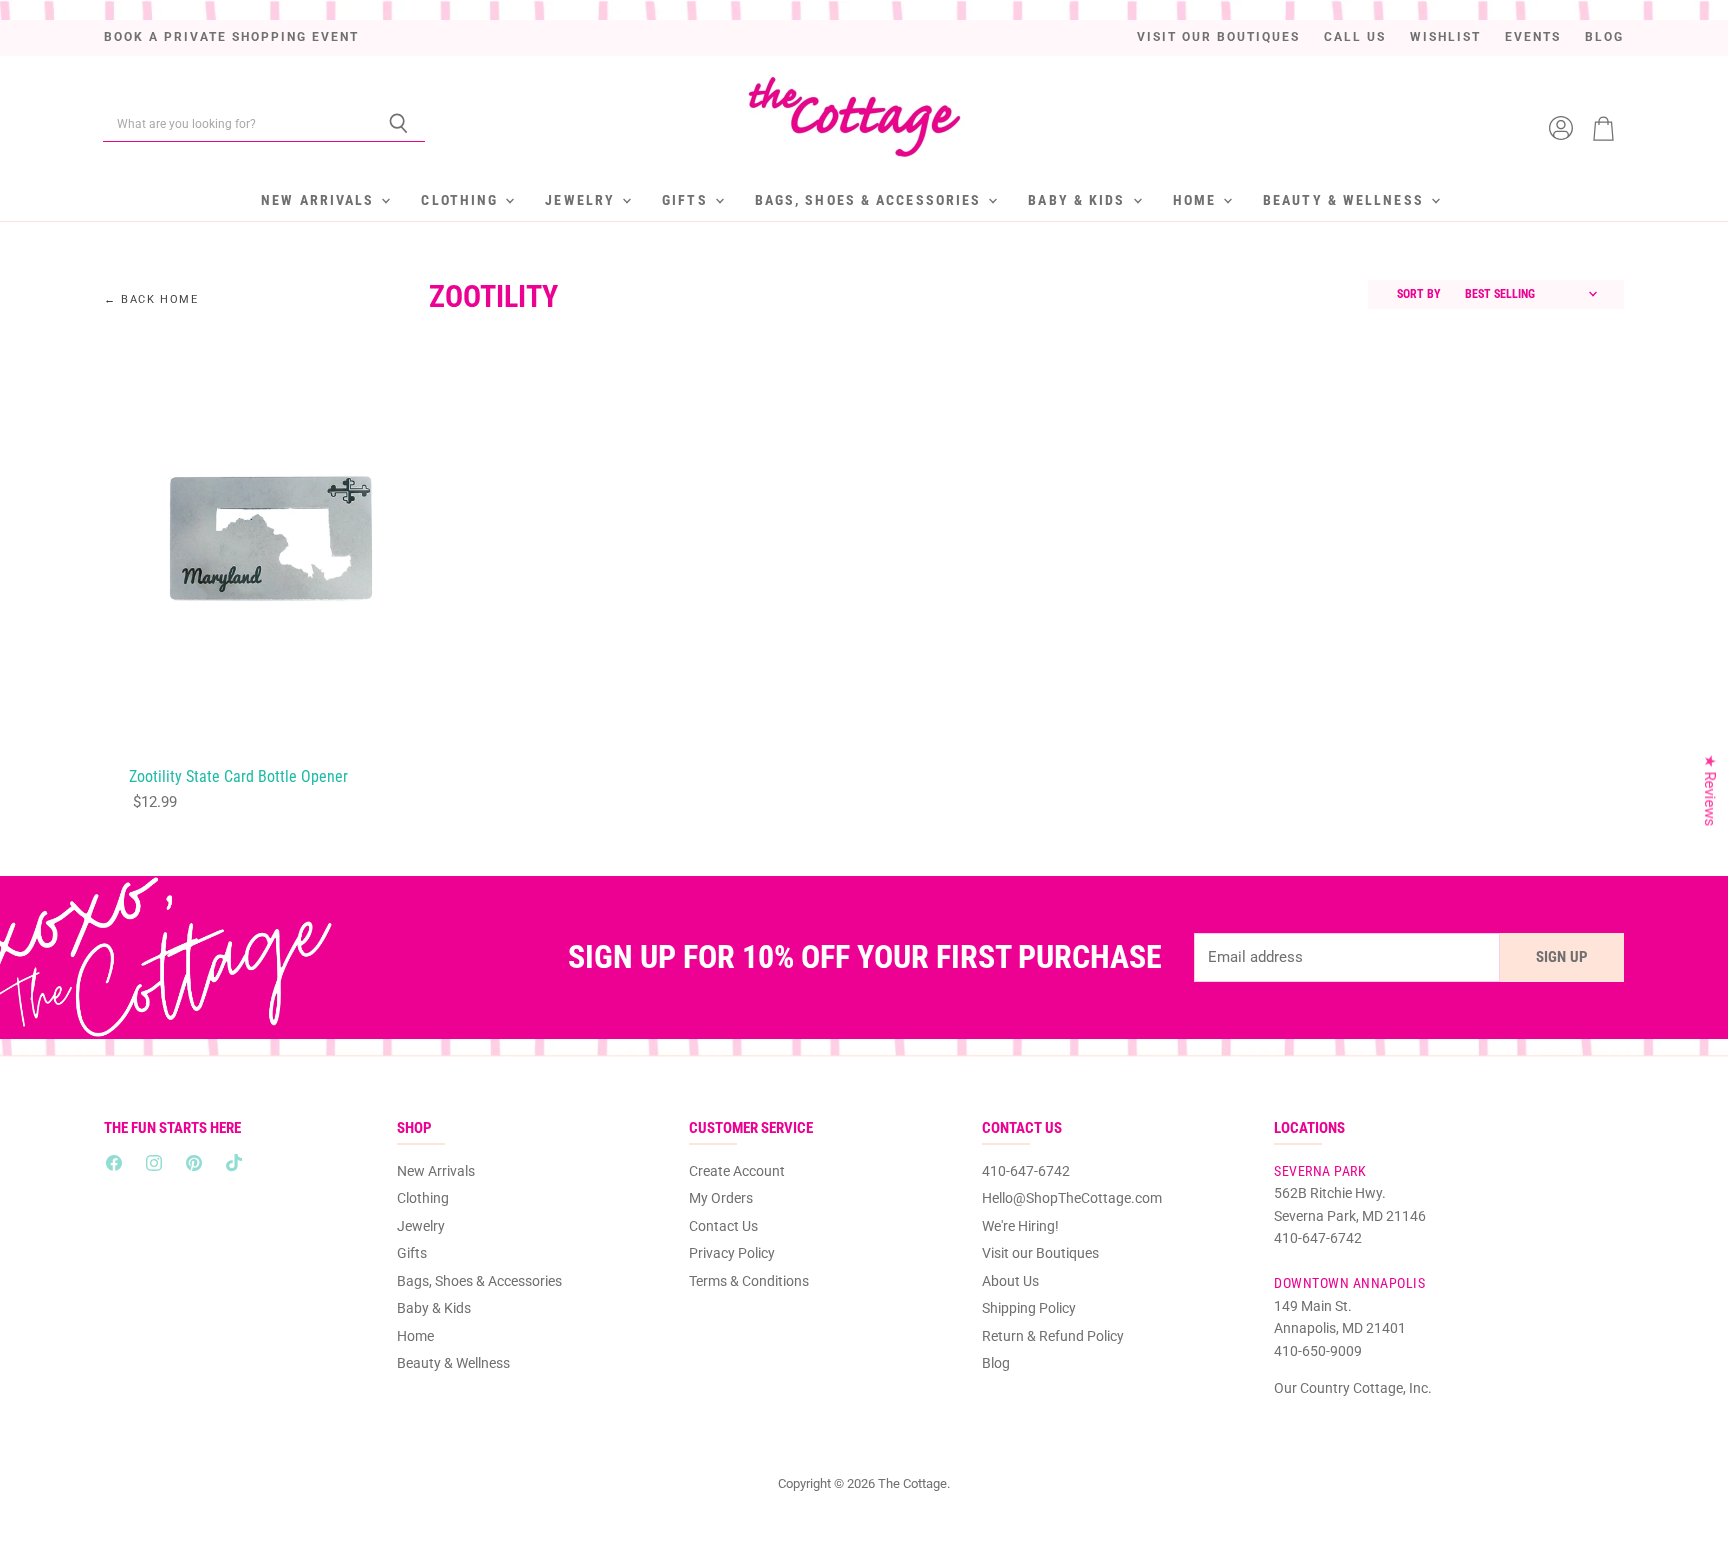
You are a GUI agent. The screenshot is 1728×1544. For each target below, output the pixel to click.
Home (1197, 200)
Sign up (1562, 957)
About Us (1010, 1281)
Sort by (1419, 294)
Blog (1604, 37)
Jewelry (582, 200)
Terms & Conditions (749, 1281)
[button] (396, 1357)
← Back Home (151, 300)
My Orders (721, 1198)
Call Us (1355, 37)
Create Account (737, 1171)
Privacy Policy (732, 1253)
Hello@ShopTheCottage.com (1072, 1198)
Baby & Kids (1079, 200)
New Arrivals (320, 200)
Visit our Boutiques (1218, 37)
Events (1533, 37)
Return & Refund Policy (1053, 1336)
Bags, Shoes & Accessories (871, 200)
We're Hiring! (1020, 1226)
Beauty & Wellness (1346, 200)
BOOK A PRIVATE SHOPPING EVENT (231, 37)
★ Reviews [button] (1710, 791)
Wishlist (1445, 37)
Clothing (462, 200)
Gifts (687, 200)
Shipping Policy (1029, 1308)
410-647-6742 (1026, 1171)
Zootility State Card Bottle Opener (238, 777)
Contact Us (723, 1226)
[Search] (398, 124)
